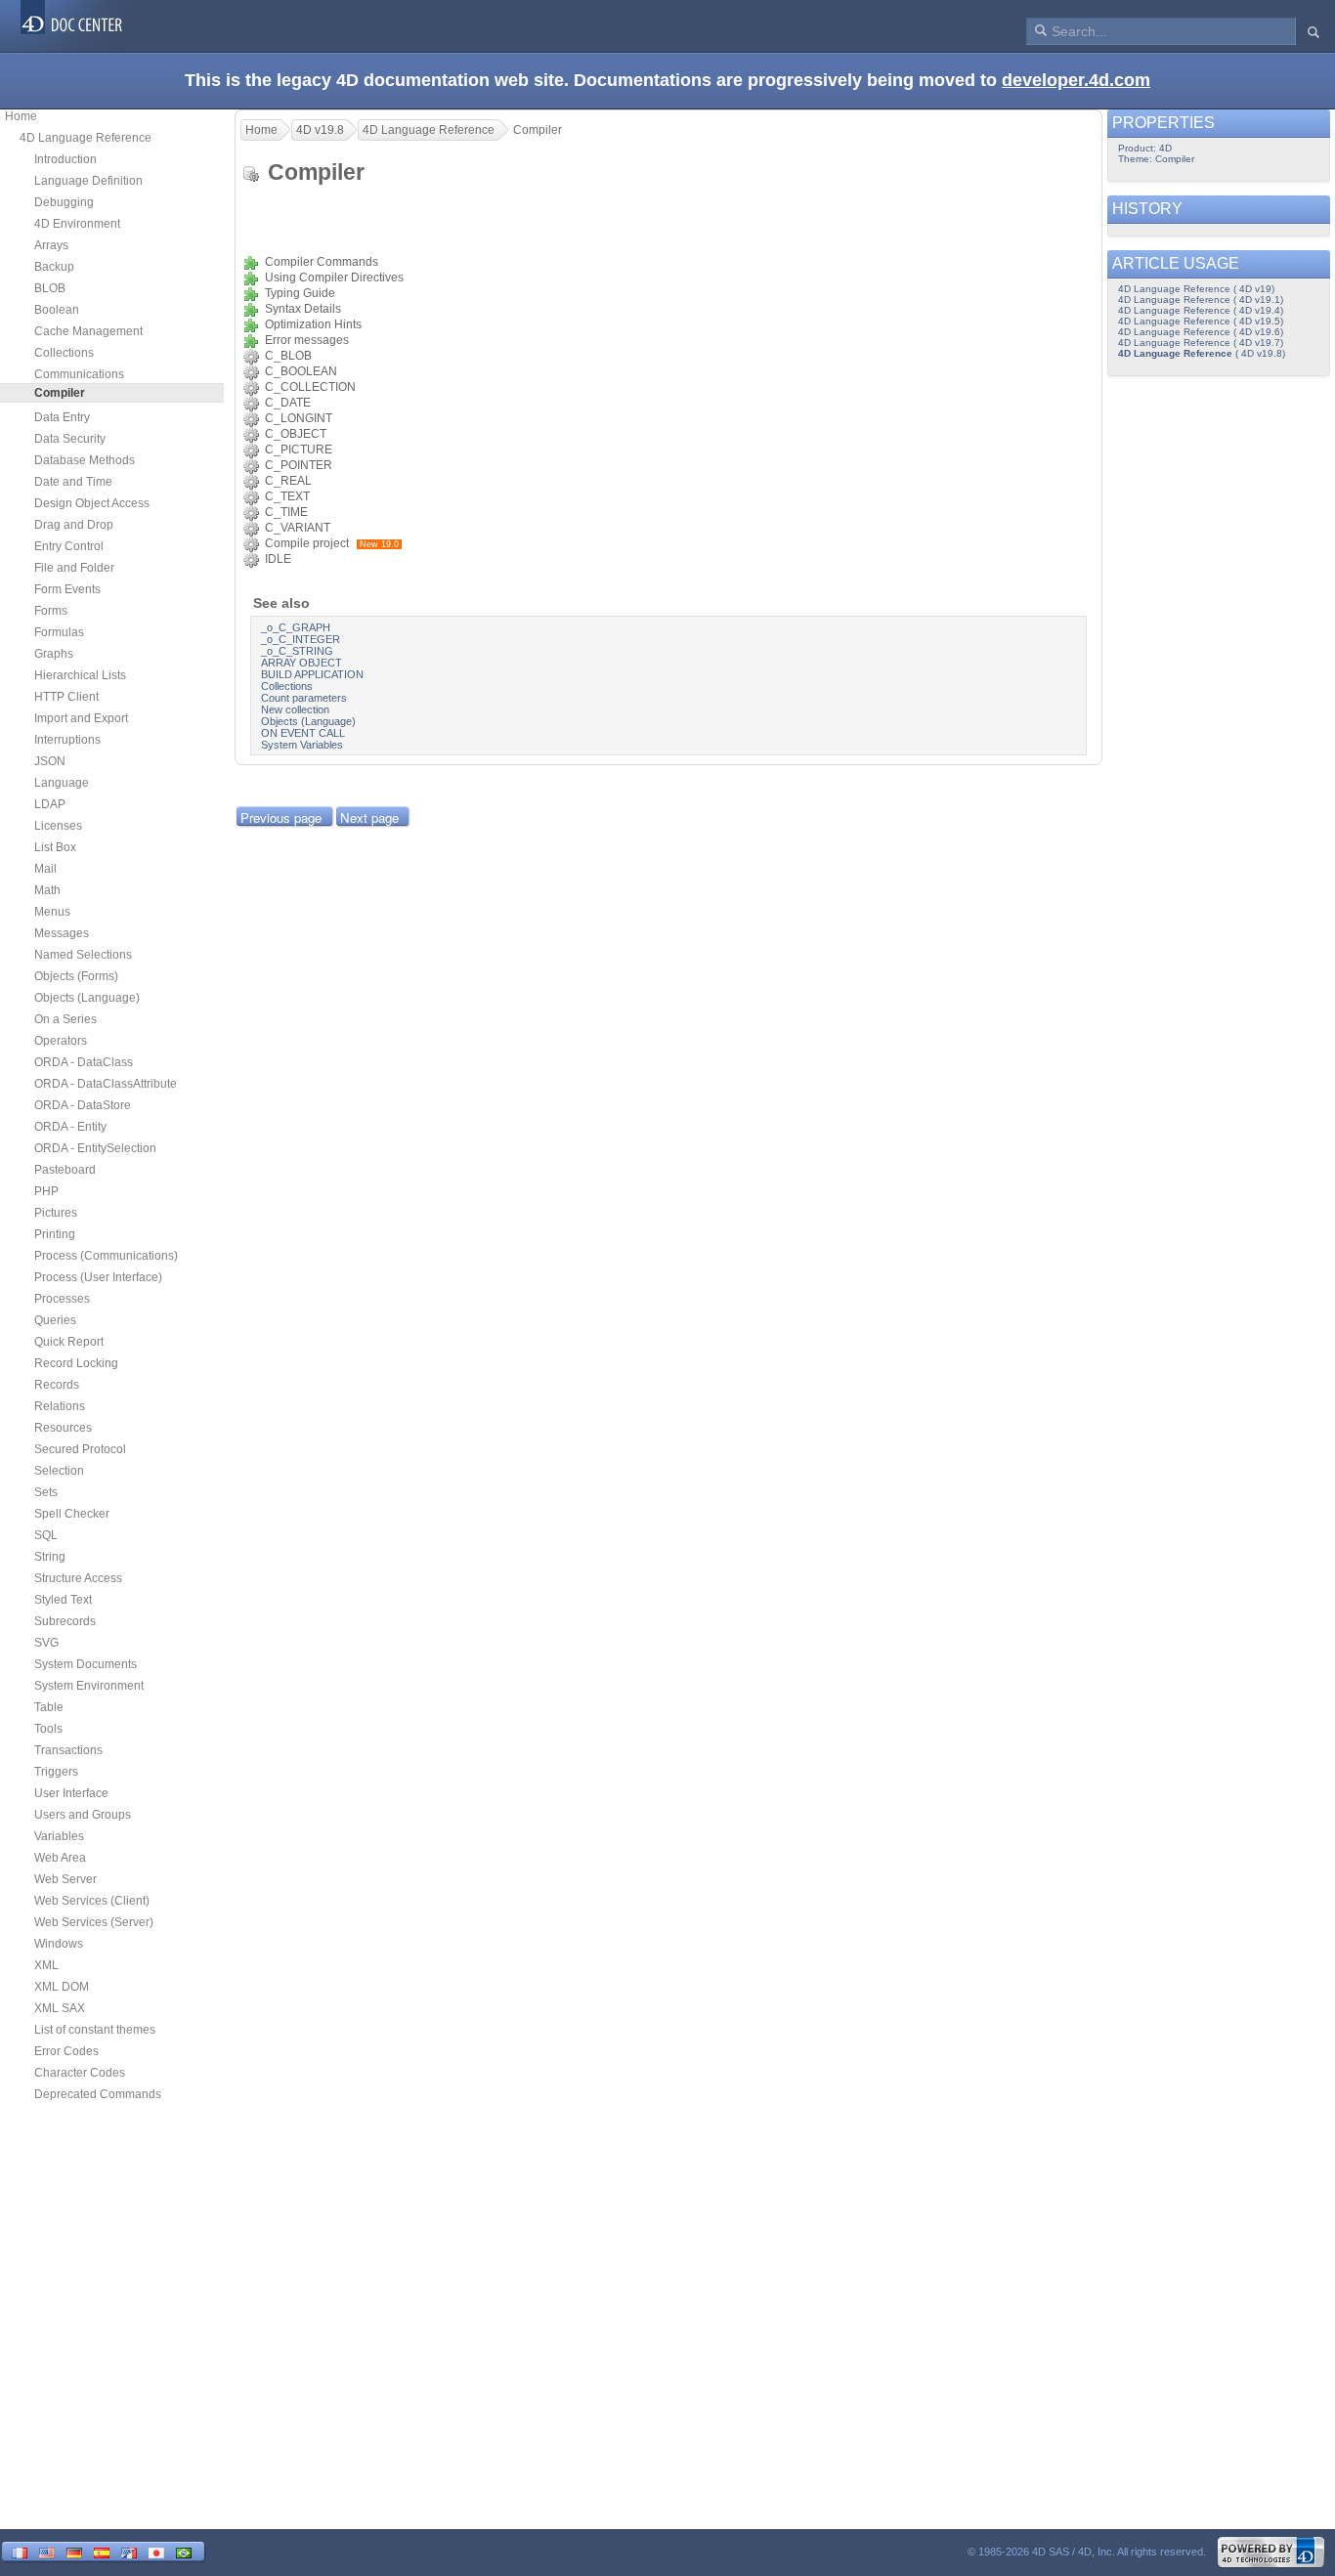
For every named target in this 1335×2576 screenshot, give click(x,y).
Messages (62, 933)
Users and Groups (83, 1815)
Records (57, 1385)
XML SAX (60, 2008)
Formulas (59, 632)
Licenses (58, 826)
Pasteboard (65, 1170)
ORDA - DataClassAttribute (106, 1084)
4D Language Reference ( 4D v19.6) (1201, 332)
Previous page (281, 817)
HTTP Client (66, 697)
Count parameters (304, 698)
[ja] (156, 2551)
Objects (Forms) (76, 976)
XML (46, 1965)
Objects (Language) (87, 998)
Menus (52, 912)
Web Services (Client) (92, 1901)
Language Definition (88, 181)
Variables (59, 1836)
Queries (55, 1320)
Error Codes (66, 2051)
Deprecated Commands (98, 2094)
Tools (48, 1729)
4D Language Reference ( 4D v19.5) (1201, 321)
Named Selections (83, 955)
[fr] (20, 2551)
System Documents (86, 1664)
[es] (102, 2551)
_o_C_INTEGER (301, 639)
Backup (54, 267)
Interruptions (67, 740)
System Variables (302, 745)
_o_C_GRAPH (296, 627)
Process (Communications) (106, 1256)
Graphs (54, 654)
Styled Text (63, 1600)
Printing (55, 1234)
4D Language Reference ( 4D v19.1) (1201, 300)
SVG (46, 1643)
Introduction (65, 159)
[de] (74, 2551)
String (50, 1557)
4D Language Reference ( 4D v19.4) (1201, 310)
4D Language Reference (86, 138)
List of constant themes (95, 2030)
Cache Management (88, 331)
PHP (46, 1191)
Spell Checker (72, 1514)
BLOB (50, 288)
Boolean (57, 310)
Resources (63, 1428)
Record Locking (76, 1363)
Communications (79, 374)
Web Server (65, 1879)
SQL (46, 1535)
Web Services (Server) (94, 1922)
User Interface (71, 1793)
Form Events (67, 589)
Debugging (64, 202)
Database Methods (85, 460)
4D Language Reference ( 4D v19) (1196, 289)
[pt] (184, 2551)
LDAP (50, 804)
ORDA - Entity (70, 1127)
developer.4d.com (1076, 80)
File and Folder (74, 568)
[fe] (129, 2551)
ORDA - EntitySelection (95, 1148)
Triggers (56, 1772)
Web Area (60, 1858)
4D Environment (77, 224)
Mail (45, 869)
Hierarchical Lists (80, 675)
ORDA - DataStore (83, 1105)
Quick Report (69, 1342)
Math (47, 890)
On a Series (65, 1019)
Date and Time (73, 482)
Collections (64, 353)
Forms (51, 611)
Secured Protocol (80, 1449)
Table (49, 1707)
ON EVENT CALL (303, 733)
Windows (59, 1944)
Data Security (70, 439)
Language (62, 783)
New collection (295, 709)
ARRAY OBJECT (301, 663)
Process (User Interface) (98, 1277)
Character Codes (80, 2073)
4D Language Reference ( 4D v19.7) (1201, 343)
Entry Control (69, 546)
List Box (55, 847)
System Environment (89, 1686)
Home (21, 116)
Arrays (51, 245)
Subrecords (65, 1621)
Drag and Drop (74, 525)
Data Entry (62, 417)
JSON (50, 761)
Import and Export (81, 718)
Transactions (68, 1750)
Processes (62, 1299)
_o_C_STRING (297, 651)
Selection (59, 1471)
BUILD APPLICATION (312, 674)
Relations (60, 1406)
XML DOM (62, 1987)
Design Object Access (92, 503)
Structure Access (78, 1578)
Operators (61, 1041)
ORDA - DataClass (84, 1062)
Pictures (56, 1213)
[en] (47, 2551)
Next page (369, 817)
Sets (46, 1492)
